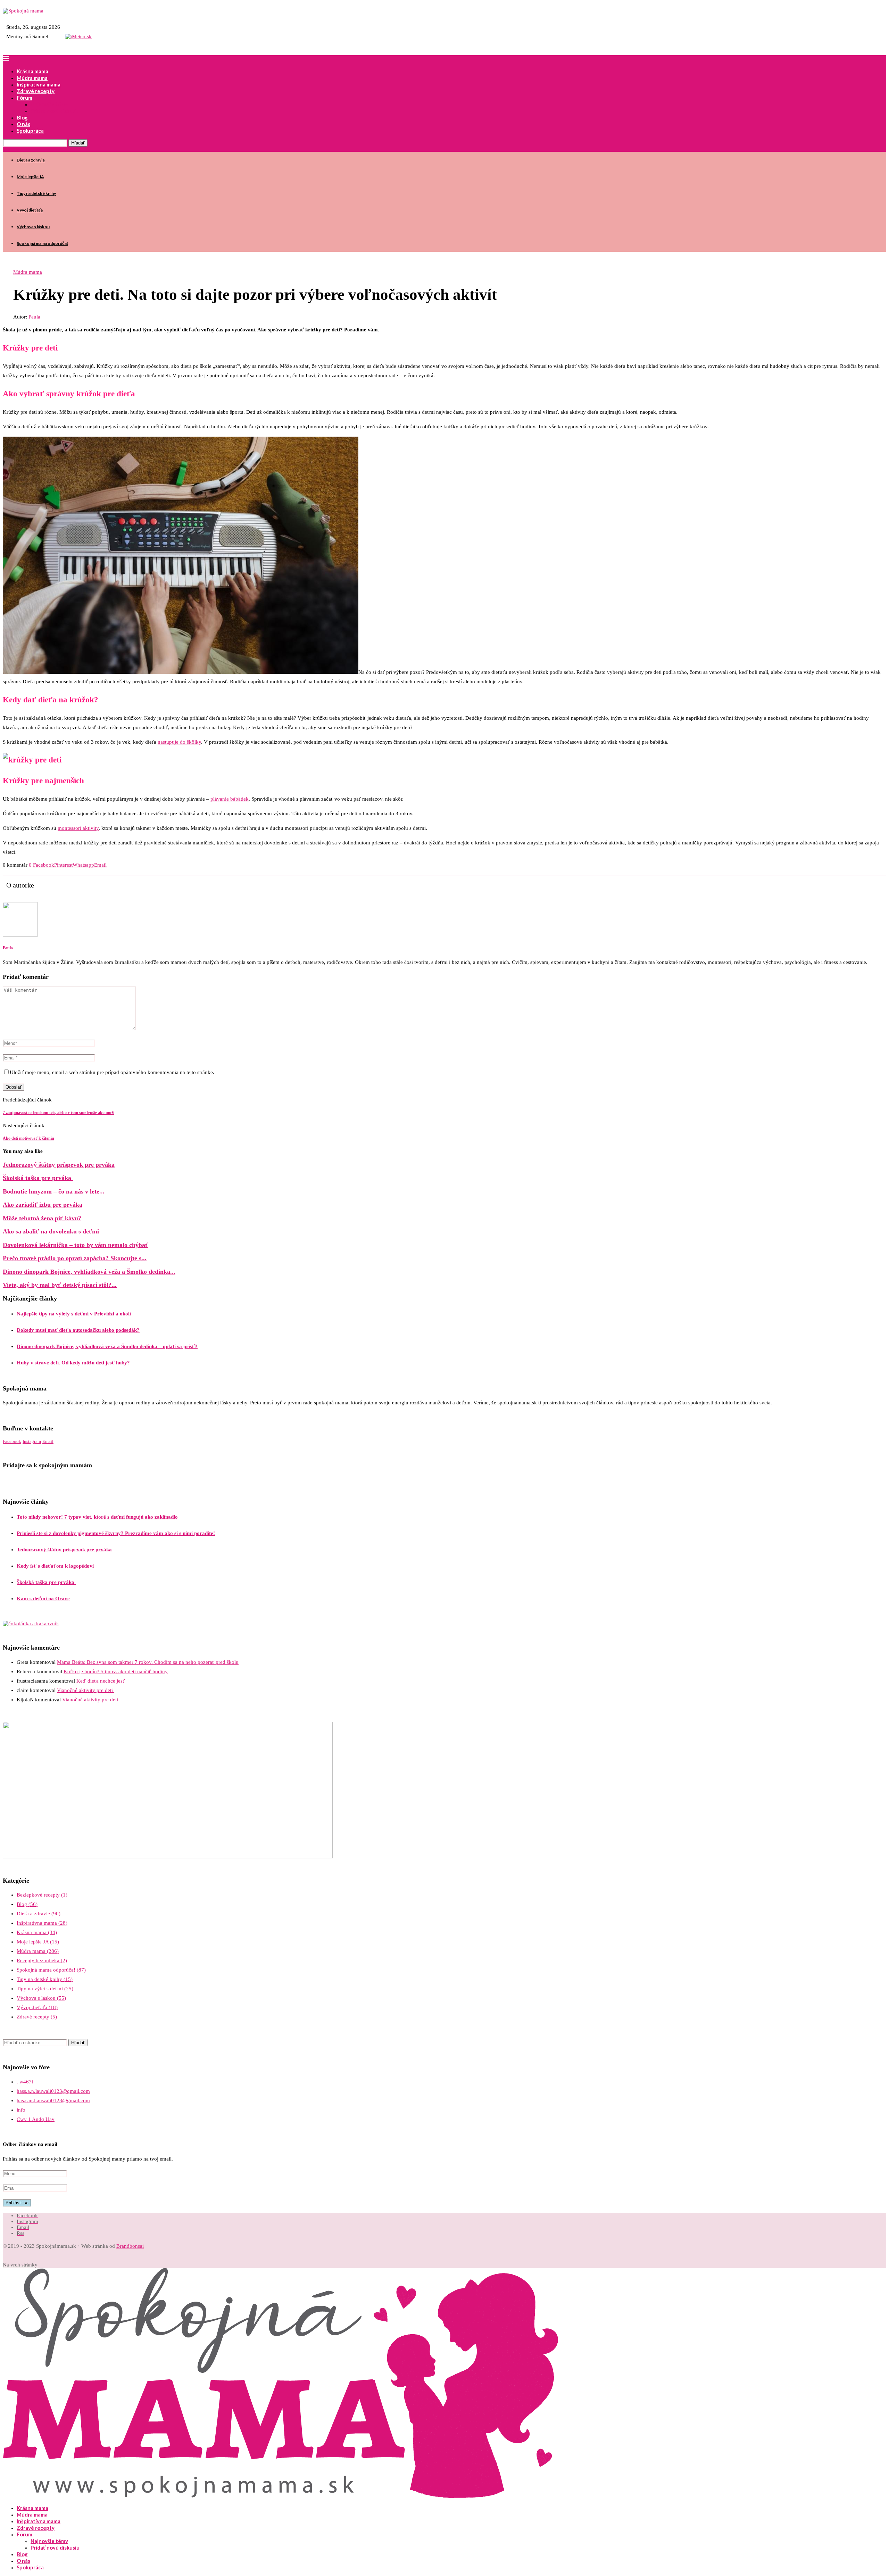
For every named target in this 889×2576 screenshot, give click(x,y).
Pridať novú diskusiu (55, 111)
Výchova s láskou (33, 227)
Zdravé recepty (36, 91)
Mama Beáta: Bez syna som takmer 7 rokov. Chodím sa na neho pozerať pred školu (148, 1662)
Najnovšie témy (49, 104)
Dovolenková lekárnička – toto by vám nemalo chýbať (76, 1245)
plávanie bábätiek (230, 799)
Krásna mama (32, 71)
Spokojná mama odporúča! (42, 243)
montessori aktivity (78, 828)
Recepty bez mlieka (42, 1960)
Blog (22, 117)
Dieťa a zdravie (31, 160)
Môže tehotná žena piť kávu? (42, 1218)
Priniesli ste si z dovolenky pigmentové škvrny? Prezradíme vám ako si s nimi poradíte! (116, 1533)
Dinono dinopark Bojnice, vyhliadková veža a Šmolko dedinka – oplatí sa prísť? (107, 1346)
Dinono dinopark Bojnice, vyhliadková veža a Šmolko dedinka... (89, 1272)
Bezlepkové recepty (42, 1895)
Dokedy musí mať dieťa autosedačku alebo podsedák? (78, 1330)
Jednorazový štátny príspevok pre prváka (59, 1165)
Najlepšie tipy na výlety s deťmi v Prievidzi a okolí (74, 1314)
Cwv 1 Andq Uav (36, 2119)
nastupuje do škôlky (179, 742)
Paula (34, 317)
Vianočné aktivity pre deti (86, 1690)
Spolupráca (30, 131)
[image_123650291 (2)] (168, 1857)
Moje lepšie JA (30, 177)
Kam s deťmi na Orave (43, 1599)
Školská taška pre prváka (38, 1178)
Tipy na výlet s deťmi (45, 1989)
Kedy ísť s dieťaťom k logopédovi (55, 1566)
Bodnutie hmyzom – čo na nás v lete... (54, 1191)
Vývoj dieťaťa (30, 210)
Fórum (24, 98)
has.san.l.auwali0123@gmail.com (53, 2100)
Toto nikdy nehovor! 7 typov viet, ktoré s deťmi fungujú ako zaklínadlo (97, 1517)
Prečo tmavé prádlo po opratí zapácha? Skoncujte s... (75, 1258)
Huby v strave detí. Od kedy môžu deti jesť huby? (73, 1363)
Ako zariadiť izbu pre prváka (43, 1205)
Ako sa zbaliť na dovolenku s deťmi (51, 1231)
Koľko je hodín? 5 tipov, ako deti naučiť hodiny (116, 1671)
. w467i (25, 2082)
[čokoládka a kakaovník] (31, 1624)
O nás (23, 124)
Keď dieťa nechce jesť (101, 1681)
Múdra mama (32, 78)
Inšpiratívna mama (39, 84)
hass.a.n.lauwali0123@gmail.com (53, 2091)
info (21, 2110)
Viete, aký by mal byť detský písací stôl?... (60, 1285)
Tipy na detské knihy (36, 193)
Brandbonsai (130, 2246)
